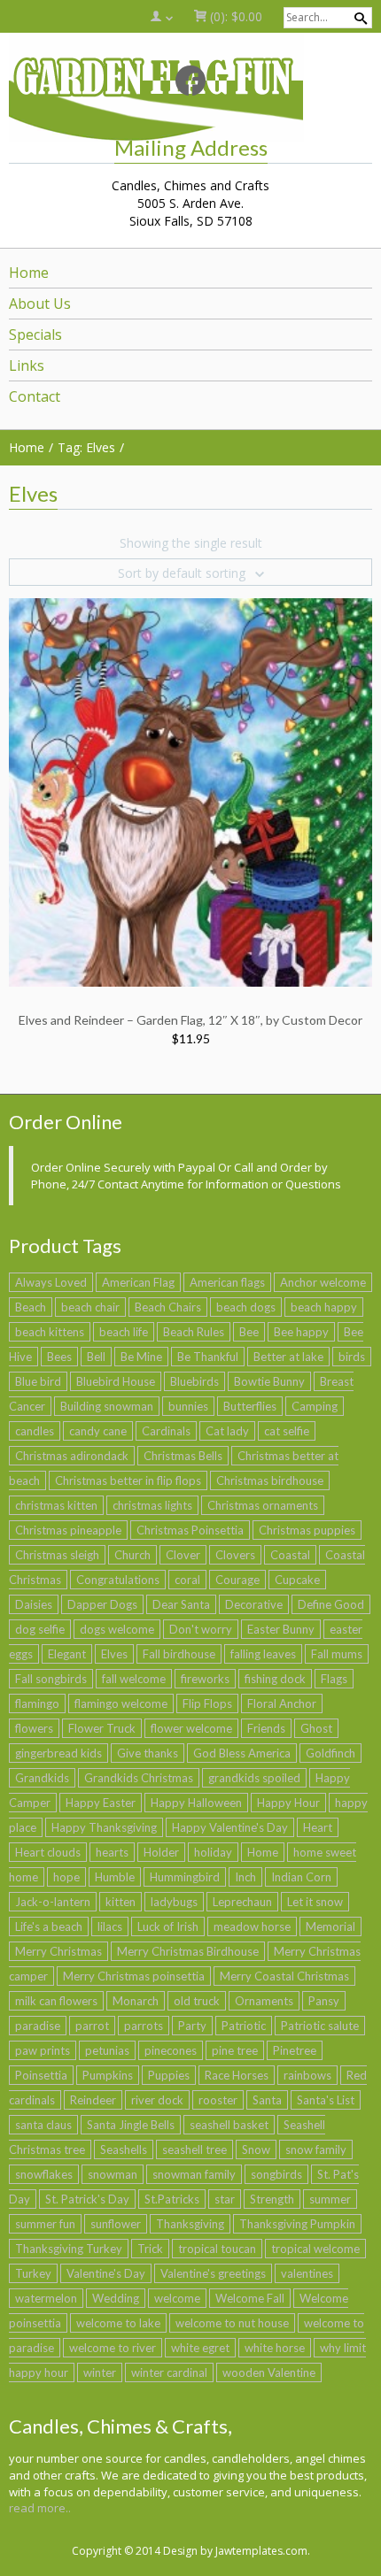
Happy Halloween (196, 1803)
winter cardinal (169, 2372)
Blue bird (38, 1381)
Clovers (235, 1555)
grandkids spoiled (254, 1778)
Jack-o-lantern (53, 1902)
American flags (227, 1282)
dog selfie (40, 1629)
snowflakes (44, 2174)
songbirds (276, 2174)
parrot (92, 2026)
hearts (112, 1852)
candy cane (98, 1431)
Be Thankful (208, 1357)
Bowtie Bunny (269, 1381)
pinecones (171, 2050)
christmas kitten (56, 1505)
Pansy (324, 2001)
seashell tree (194, 2149)
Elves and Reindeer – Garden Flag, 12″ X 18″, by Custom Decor (190, 1020)
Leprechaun (242, 1902)
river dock (157, 2100)
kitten (121, 1902)
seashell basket (229, 2125)
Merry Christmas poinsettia (134, 1976)
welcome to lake (118, 2323)
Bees (59, 1357)
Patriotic (244, 2026)
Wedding (116, 2298)
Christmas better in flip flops (128, 1480)
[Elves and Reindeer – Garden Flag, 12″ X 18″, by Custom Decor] (190, 791)
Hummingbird (185, 1877)
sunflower (116, 2224)
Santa (267, 2100)
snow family (316, 2149)
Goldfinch (330, 1753)
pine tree (235, 2050)
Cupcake (297, 1580)
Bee (249, 1332)
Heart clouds (48, 1852)
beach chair (90, 1307)
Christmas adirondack (72, 1456)
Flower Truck (102, 1728)
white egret (200, 2348)
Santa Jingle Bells (131, 2125)
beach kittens (50, 1332)
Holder (161, 1852)
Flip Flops (207, 1703)
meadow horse (252, 1926)
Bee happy (301, 1332)
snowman (113, 2174)
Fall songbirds (51, 1679)
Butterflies (250, 1406)
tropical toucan (217, 2249)
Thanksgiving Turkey (69, 2249)
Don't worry (201, 1629)
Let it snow (315, 1902)
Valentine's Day (106, 2273)
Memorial (330, 1926)
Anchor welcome (323, 1282)
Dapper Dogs (102, 1604)
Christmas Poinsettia (190, 1530)
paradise (38, 2026)
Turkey (33, 2273)
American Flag (138, 1282)
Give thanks (148, 1753)
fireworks (205, 1679)
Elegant (67, 1654)
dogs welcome (117, 1629)
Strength (272, 2199)
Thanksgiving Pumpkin (297, 2224)
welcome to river (113, 2348)
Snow (256, 2149)
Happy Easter (101, 1803)
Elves (114, 1654)
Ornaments (264, 2001)
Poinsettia (41, 2075)
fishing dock (275, 1679)
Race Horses (237, 2075)
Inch (245, 1877)
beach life (124, 1332)
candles (35, 1431)
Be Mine (141, 1357)
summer (330, 2199)
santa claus (43, 2125)
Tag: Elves (86, 447)
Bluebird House (116, 1381)
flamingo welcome (121, 1703)
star (225, 2199)
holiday (213, 1852)
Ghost (316, 1728)
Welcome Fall (250, 2298)
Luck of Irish (168, 1926)
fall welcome (134, 1679)
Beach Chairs (168, 1307)
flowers (34, 1728)
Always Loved (51, 1282)
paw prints (43, 2050)
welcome (177, 2298)
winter (100, 2372)
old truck (197, 2001)
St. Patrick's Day (87, 2199)
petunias (107, 2050)
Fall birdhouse (179, 1654)
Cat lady (227, 1431)
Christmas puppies (307, 1530)
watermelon (46, 2298)
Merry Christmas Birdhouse (188, 1951)
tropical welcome (315, 2249)
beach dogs (246, 1307)
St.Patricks (172, 2199)
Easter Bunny (281, 1629)
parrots (144, 2026)
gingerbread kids (58, 1753)
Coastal (290, 1555)
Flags (334, 1679)
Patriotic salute (320, 2026)
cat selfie (287, 1431)
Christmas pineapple (68, 1530)
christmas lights (152, 1505)
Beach (31, 1307)
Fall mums (337, 1654)
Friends (266, 1728)
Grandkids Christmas (139, 1778)
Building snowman (107, 1406)
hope (66, 1877)
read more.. (40, 2508)
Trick (150, 2249)
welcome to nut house (232, 2323)
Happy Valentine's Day (230, 1827)
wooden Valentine (269, 2372)
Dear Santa (181, 1604)
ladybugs (174, 1902)
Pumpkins (108, 2075)
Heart (318, 1827)
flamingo (37, 1703)
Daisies (34, 1604)
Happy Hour (288, 1803)
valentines (307, 2273)
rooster (218, 2100)
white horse (275, 2348)
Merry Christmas (58, 1951)
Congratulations (118, 1580)
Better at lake (288, 1357)
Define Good (331, 1604)
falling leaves (263, 1654)
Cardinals (166, 1431)
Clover (183, 1555)
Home (263, 1852)
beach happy (324, 1307)
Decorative (254, 1604)
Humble (115, 1877)
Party (192, 2026)
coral (187, 1580)
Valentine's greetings (213, 2273)
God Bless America (242, 1753)
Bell (96, 1357)
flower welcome (191, 1728)
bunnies (188, 1406)
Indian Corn (301, 1877)
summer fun (45, 2224)
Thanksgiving (190, 2224)
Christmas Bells (183, 1456)
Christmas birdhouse (270, 1480)
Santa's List (326, 2100)
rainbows (307, 2075)
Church (132, 1555)
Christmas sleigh (57, 1555)
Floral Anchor (282, 1703)
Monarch (136, 2001)
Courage (237, 1580)
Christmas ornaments (263, 1505)
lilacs (110, 1926)
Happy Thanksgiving (104, 1827)
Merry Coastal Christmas (284, 1976)
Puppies (169, 2075)
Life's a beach (49, 1926)
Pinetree (295, 2050)
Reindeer (93, 2100)
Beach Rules (194, 1332)
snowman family (194, 2174)
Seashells (124, 2149)
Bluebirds (194, 1381)
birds (352, 1357)
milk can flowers (56, 2001)
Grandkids (42, 1778)
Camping (315, 1406)
